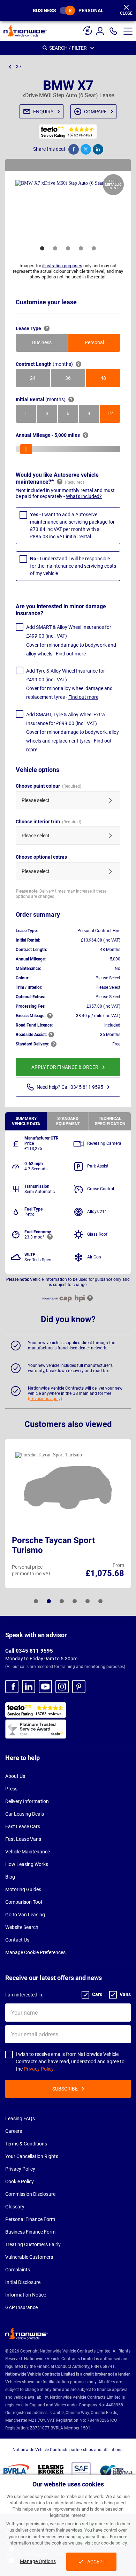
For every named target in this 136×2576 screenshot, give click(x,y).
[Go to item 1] (42, 248)
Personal (91, 10)
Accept (96, 2562)
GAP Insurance (21, 2307)
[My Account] (101, 31)
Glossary (15, 2207)
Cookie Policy (20, 2181)
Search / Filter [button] (68, 48)
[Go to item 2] (55, 248)
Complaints (18, 2270)
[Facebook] (12, 1687)
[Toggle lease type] (67, 10)
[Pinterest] (79, 1687)
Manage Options (38, 2561)
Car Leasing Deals (25, 1814)
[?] (47, 328)
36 (75, 379)
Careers (14, 2131)
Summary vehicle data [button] (26, 1121)
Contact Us (17, 1940)
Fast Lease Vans (23, 1839)
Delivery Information (27, 1801)
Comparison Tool (24, 1902)
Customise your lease (46, 302)
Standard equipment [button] (68, 1121)
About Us (15, 1776)
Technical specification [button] (110, 1121)
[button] (128, 31)
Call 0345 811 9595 (29, 1651)
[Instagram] (62, 1687)
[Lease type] (88, 28)
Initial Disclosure (23, 2282)
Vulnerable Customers (29, 2257)
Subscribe (65, 2089)
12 (114, 415)
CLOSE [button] (126, 13)
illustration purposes (62, 266)
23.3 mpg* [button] (34, 1237)
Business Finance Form (30, 2232)
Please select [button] (36, 800)
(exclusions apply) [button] (45, 1399)
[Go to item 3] (68, 248)
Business (44, 10)
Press (11, 1789)
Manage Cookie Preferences (35, 1952)
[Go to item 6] (100, 1601)
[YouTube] (45, 1687)
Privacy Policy (39, 2069)
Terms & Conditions (26, 2144)
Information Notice (26, 2295)
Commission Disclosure (30, 2194)
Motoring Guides (23, 1889)
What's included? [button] (84, 496)
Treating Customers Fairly (33, 2244)
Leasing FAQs (20, 2119)
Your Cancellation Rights (32, 2156)
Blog (10, 1877)
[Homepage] (25, 31)
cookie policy (114, 2543)
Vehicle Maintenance (28, 1852)
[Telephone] (113, 31)
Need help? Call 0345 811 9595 (70, 1087)
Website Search (22, 1927)
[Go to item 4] (81, 248)
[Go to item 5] (94, 248)
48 (110, 379)
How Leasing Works (27, 1864)
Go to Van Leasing (25, 1915)
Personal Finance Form (30, 2219)
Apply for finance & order (65, 1067)
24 (40, 379)
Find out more (71, 654)
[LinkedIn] (29, 1687)
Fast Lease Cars (23, 1826)
